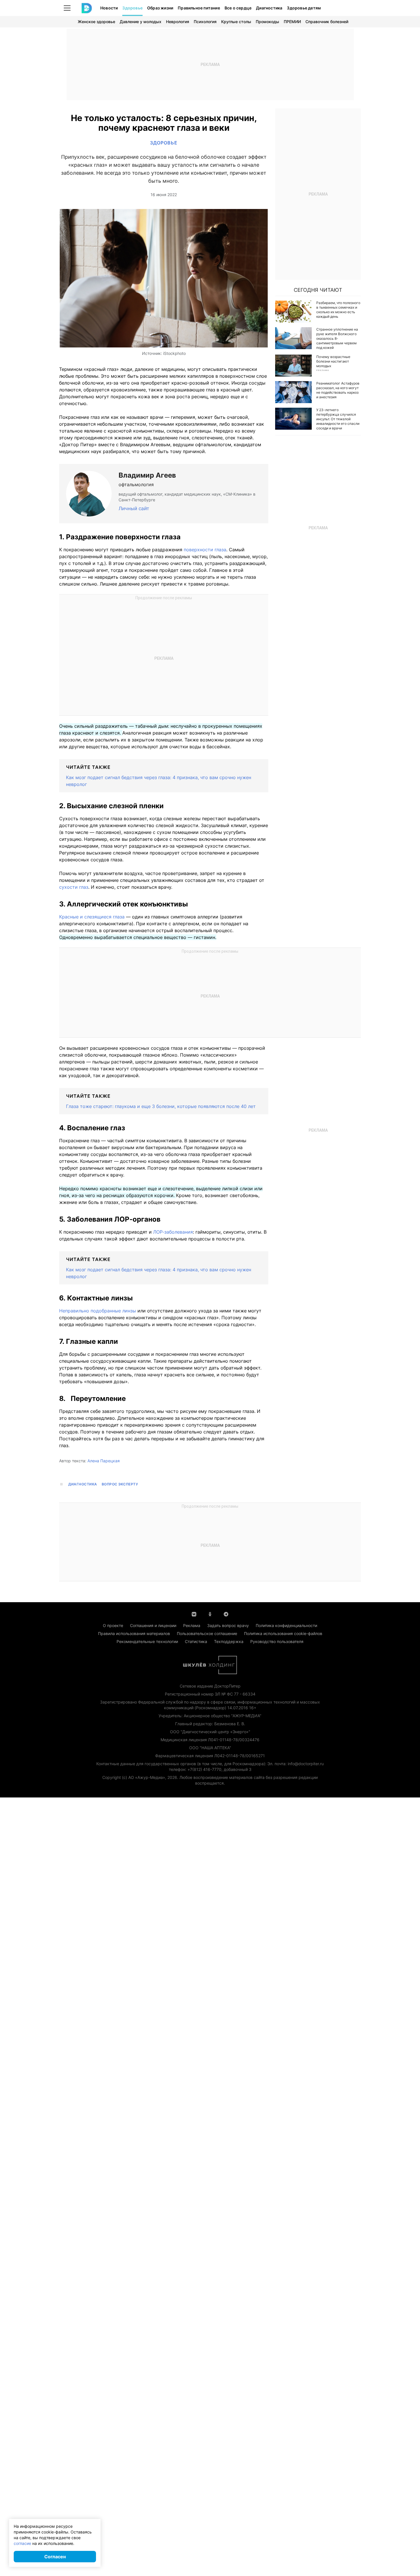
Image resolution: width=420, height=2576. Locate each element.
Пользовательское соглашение (207, 1633)
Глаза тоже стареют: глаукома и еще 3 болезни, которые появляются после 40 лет (161, 1106)
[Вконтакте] (194, 1614)
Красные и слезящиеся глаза (92, 917)
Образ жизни (160, 8)
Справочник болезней (327, 22)
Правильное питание (199, 8)
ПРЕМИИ (292, 22)
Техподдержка (229, 1641)
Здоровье (132, 8)
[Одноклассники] (210, 1614)
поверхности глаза (205, 550)
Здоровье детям (304, 8)
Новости (109, 8)
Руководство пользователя (277, 1641)
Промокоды (267, 22)
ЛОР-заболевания (173, 1232)
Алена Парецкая (104, 1461)
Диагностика (269, 8)
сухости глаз (74, 887)
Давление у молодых (141, 22)
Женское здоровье (96, 22)
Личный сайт (134, 508)
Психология (205, 22)
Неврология (178, 22)
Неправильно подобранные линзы (98, 1311)
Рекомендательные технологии (147, 1641)
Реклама (192, 1625)
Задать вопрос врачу (228, 1625)
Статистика (196, 1641)
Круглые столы (236, 22)
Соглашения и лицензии (153, 1625)
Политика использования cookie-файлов (283, 1633)
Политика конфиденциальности (286, 1625)
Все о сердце (238, 8)
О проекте (113, 1625)
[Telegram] (226, 1614)
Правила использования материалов (134, 1633)
